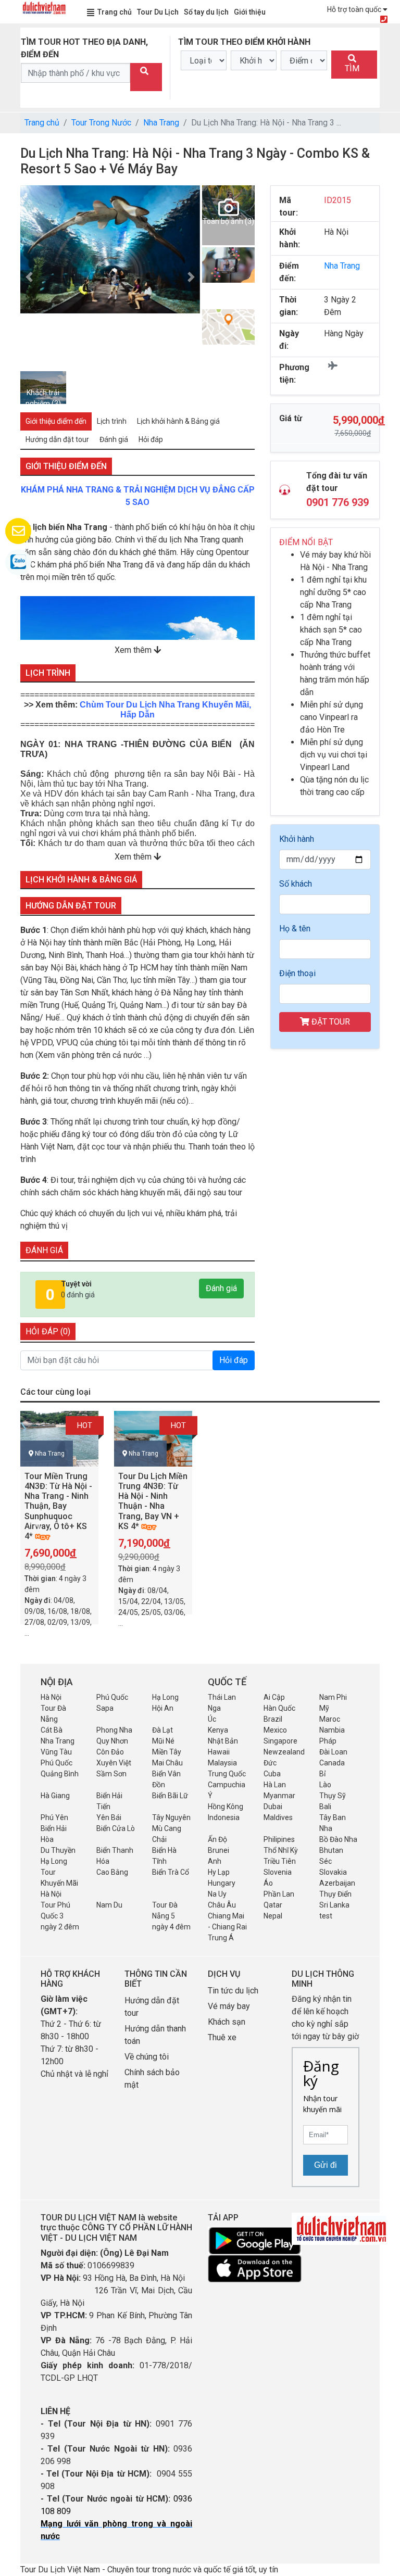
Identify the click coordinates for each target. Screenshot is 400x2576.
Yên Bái (109, 1817)
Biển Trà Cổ (171, 1872)
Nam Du (109, 1905)
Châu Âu (222, 1905)
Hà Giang (55, 1796)
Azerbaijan (337, 1883)
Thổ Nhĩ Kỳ (281, 1850)
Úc (212, 1719)
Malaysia (222, 1763)
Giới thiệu (250, 12)
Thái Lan (222, 1697)
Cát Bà (52, 1730)
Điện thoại (297, 973)
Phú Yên (54, 1817)
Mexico (275, 1730)
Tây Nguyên (171, 1817)
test (326, 1916)
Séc (326, 1861)
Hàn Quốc (279, 1708)
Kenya (218, 1730)
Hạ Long (165, 1697)
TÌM (352, 68)
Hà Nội (51, 1697)
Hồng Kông (226, 1807)
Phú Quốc (112, 1697)
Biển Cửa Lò (116, 1828)
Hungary (222, 1883)
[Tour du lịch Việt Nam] (44, 7)
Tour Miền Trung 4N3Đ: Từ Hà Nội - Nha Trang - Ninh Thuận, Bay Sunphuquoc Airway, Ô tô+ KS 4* (58, 1506)
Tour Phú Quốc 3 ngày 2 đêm (60, 1916)
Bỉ (322, 1774)
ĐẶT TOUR (330, 1022)
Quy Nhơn (112, 1741)
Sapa (105, 1708)
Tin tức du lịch (233, 1991)
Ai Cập (274, 1697)
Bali (325, 1807)
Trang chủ (115, 12)
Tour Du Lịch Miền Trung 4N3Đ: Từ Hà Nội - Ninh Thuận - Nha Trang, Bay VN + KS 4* (153, 1501)
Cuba (272, 1774)
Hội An (163, 1708)
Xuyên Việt (114, 1763)
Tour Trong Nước (101, 123)
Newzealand (284, 1752)
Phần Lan (279, 1894)
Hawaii (219, 1752)
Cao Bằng (112, 1872)
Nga (214, 1708)
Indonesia (224, 1817)
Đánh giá (221, 1288)
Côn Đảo (110, 1752)
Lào (325, 1785)
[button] (29, 277)
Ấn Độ (217, 1839)
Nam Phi (333, 1697)
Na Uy (217, 1894)
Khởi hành (297, 839)
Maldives (278, 1817)
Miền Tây (167, 1752)
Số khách (296, 884)
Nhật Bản (223, 1741)
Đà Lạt (162, 1730)
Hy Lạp (219, 1872)
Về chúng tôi (147, 2057)
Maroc (330, 1719)
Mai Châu (167, 1763)
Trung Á (221, 1938)
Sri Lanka (334, 1905)
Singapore (280, 1741)
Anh (215, 1861)
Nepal (273, 1916)
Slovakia (333, 1872)
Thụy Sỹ (333, 1796)
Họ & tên (295, 929)
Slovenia (278, 1872)
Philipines (279, 1839)
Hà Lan (275, 1785)
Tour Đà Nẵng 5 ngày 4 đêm (171, 1916)
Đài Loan (333, 1752)
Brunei (218, 1850)
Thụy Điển (335, 1894)
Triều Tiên (280, 1861)
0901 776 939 (337, 502)
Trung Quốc (227, 1774)
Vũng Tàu (56, 1752)
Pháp (328, 1741)
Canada (332, 1763)
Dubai (273, 1807)
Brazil (273, 1719)
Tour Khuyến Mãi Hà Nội (59, 1883)
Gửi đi (326, 2165)
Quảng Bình (60, 1774)
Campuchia (227, 1785)
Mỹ (324, 1708)
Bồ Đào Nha (338, 1839)
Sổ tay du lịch (206, 12)
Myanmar (279, 1796)
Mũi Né (163, 1741)
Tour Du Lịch (158, 12)
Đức (270, 1763)
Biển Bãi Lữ (170, 1796)
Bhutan (331, 1850)
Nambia (332, 1730)
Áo (268, 1883)
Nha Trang (161, 123)
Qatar (273, 1905)
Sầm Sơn (111, 1774)
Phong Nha (114, 1730)
